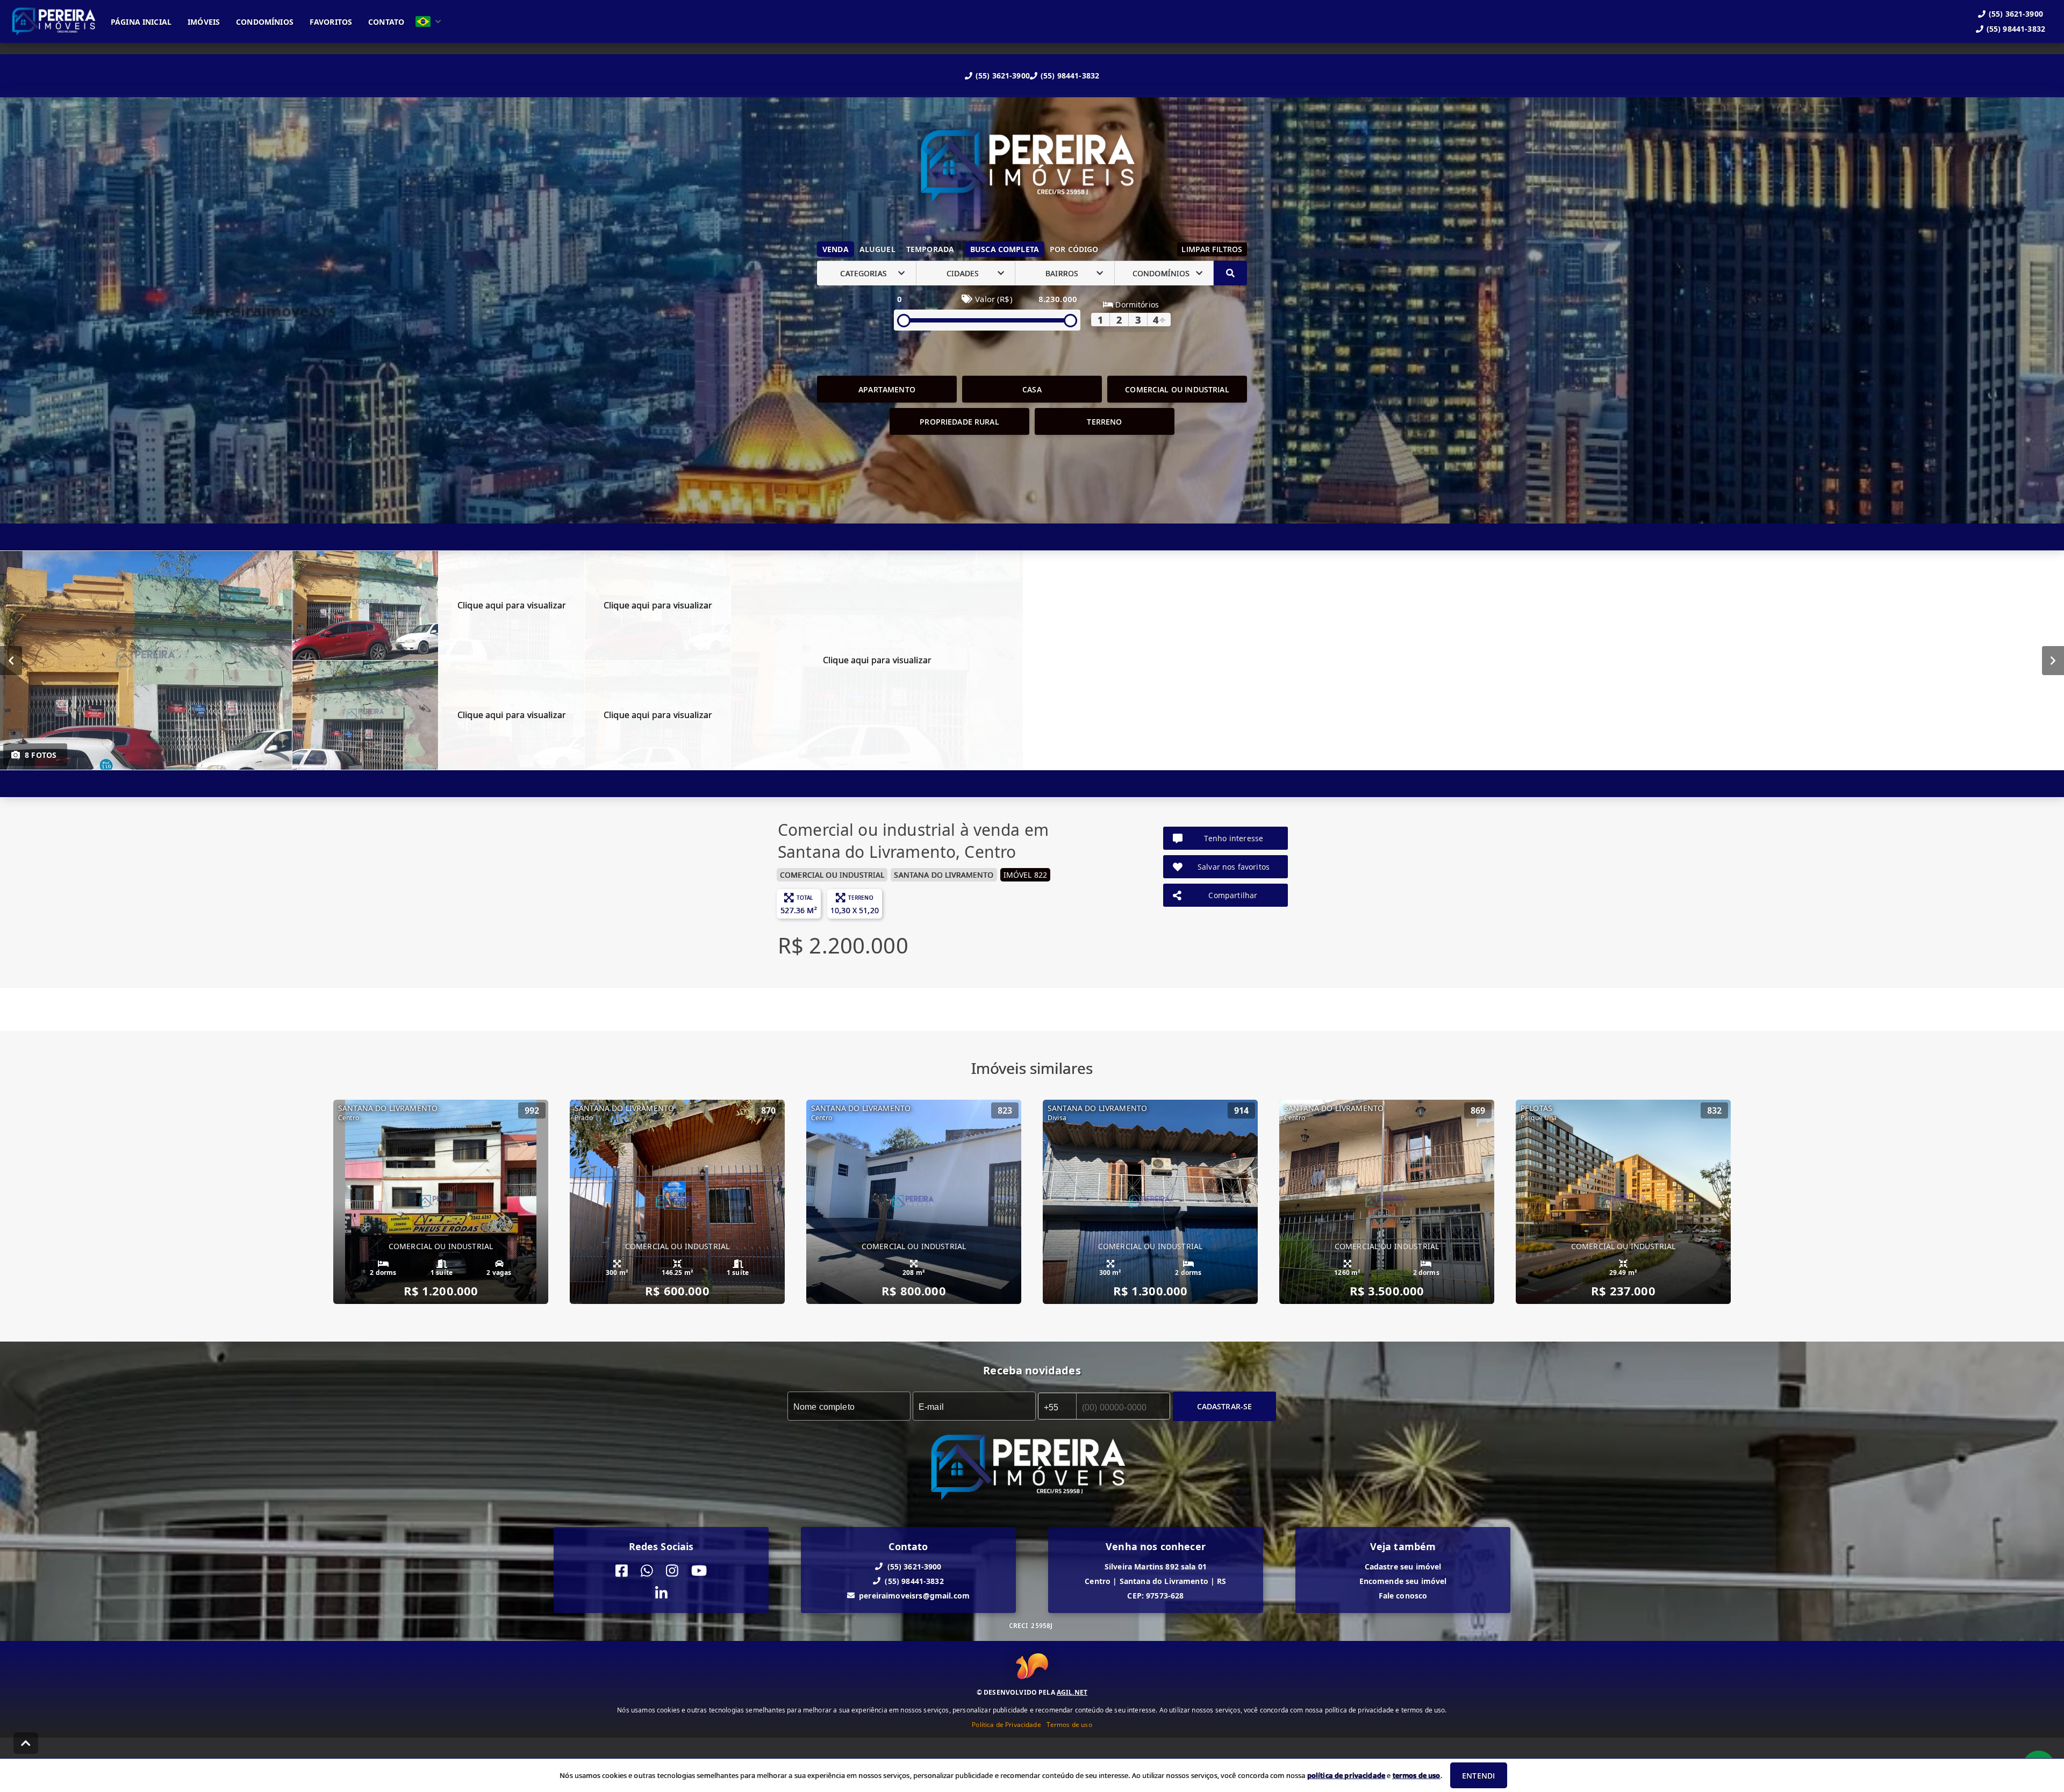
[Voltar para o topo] (26, 1743)
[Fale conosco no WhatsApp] (647, 1571)
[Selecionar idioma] (428, 21)
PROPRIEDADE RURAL (959, 422)
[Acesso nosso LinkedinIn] (661, 1594)
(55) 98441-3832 (1070, 76)
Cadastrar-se (1225, 1406)
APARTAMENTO (887, 389)
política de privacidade (1346, 1775)
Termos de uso (1069, 1724)
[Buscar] (1230, 273)
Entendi (1478, 1776)
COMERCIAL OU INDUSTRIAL (1177, 389)
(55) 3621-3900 (1003, 76)
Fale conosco (1403, 1596)
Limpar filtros (1212, 249)
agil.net (1072, 1692)
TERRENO (1104, 422)
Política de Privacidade (1006, 1724)
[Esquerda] (11, 661)
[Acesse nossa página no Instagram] (672, 1571)
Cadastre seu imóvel (1403, 1567)
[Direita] (2053, 661)
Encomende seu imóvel (1403, 1581)
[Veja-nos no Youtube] (699, 1571)
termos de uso (1417, 1775)
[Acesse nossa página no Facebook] (622, 1571)
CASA (1032, 389)
